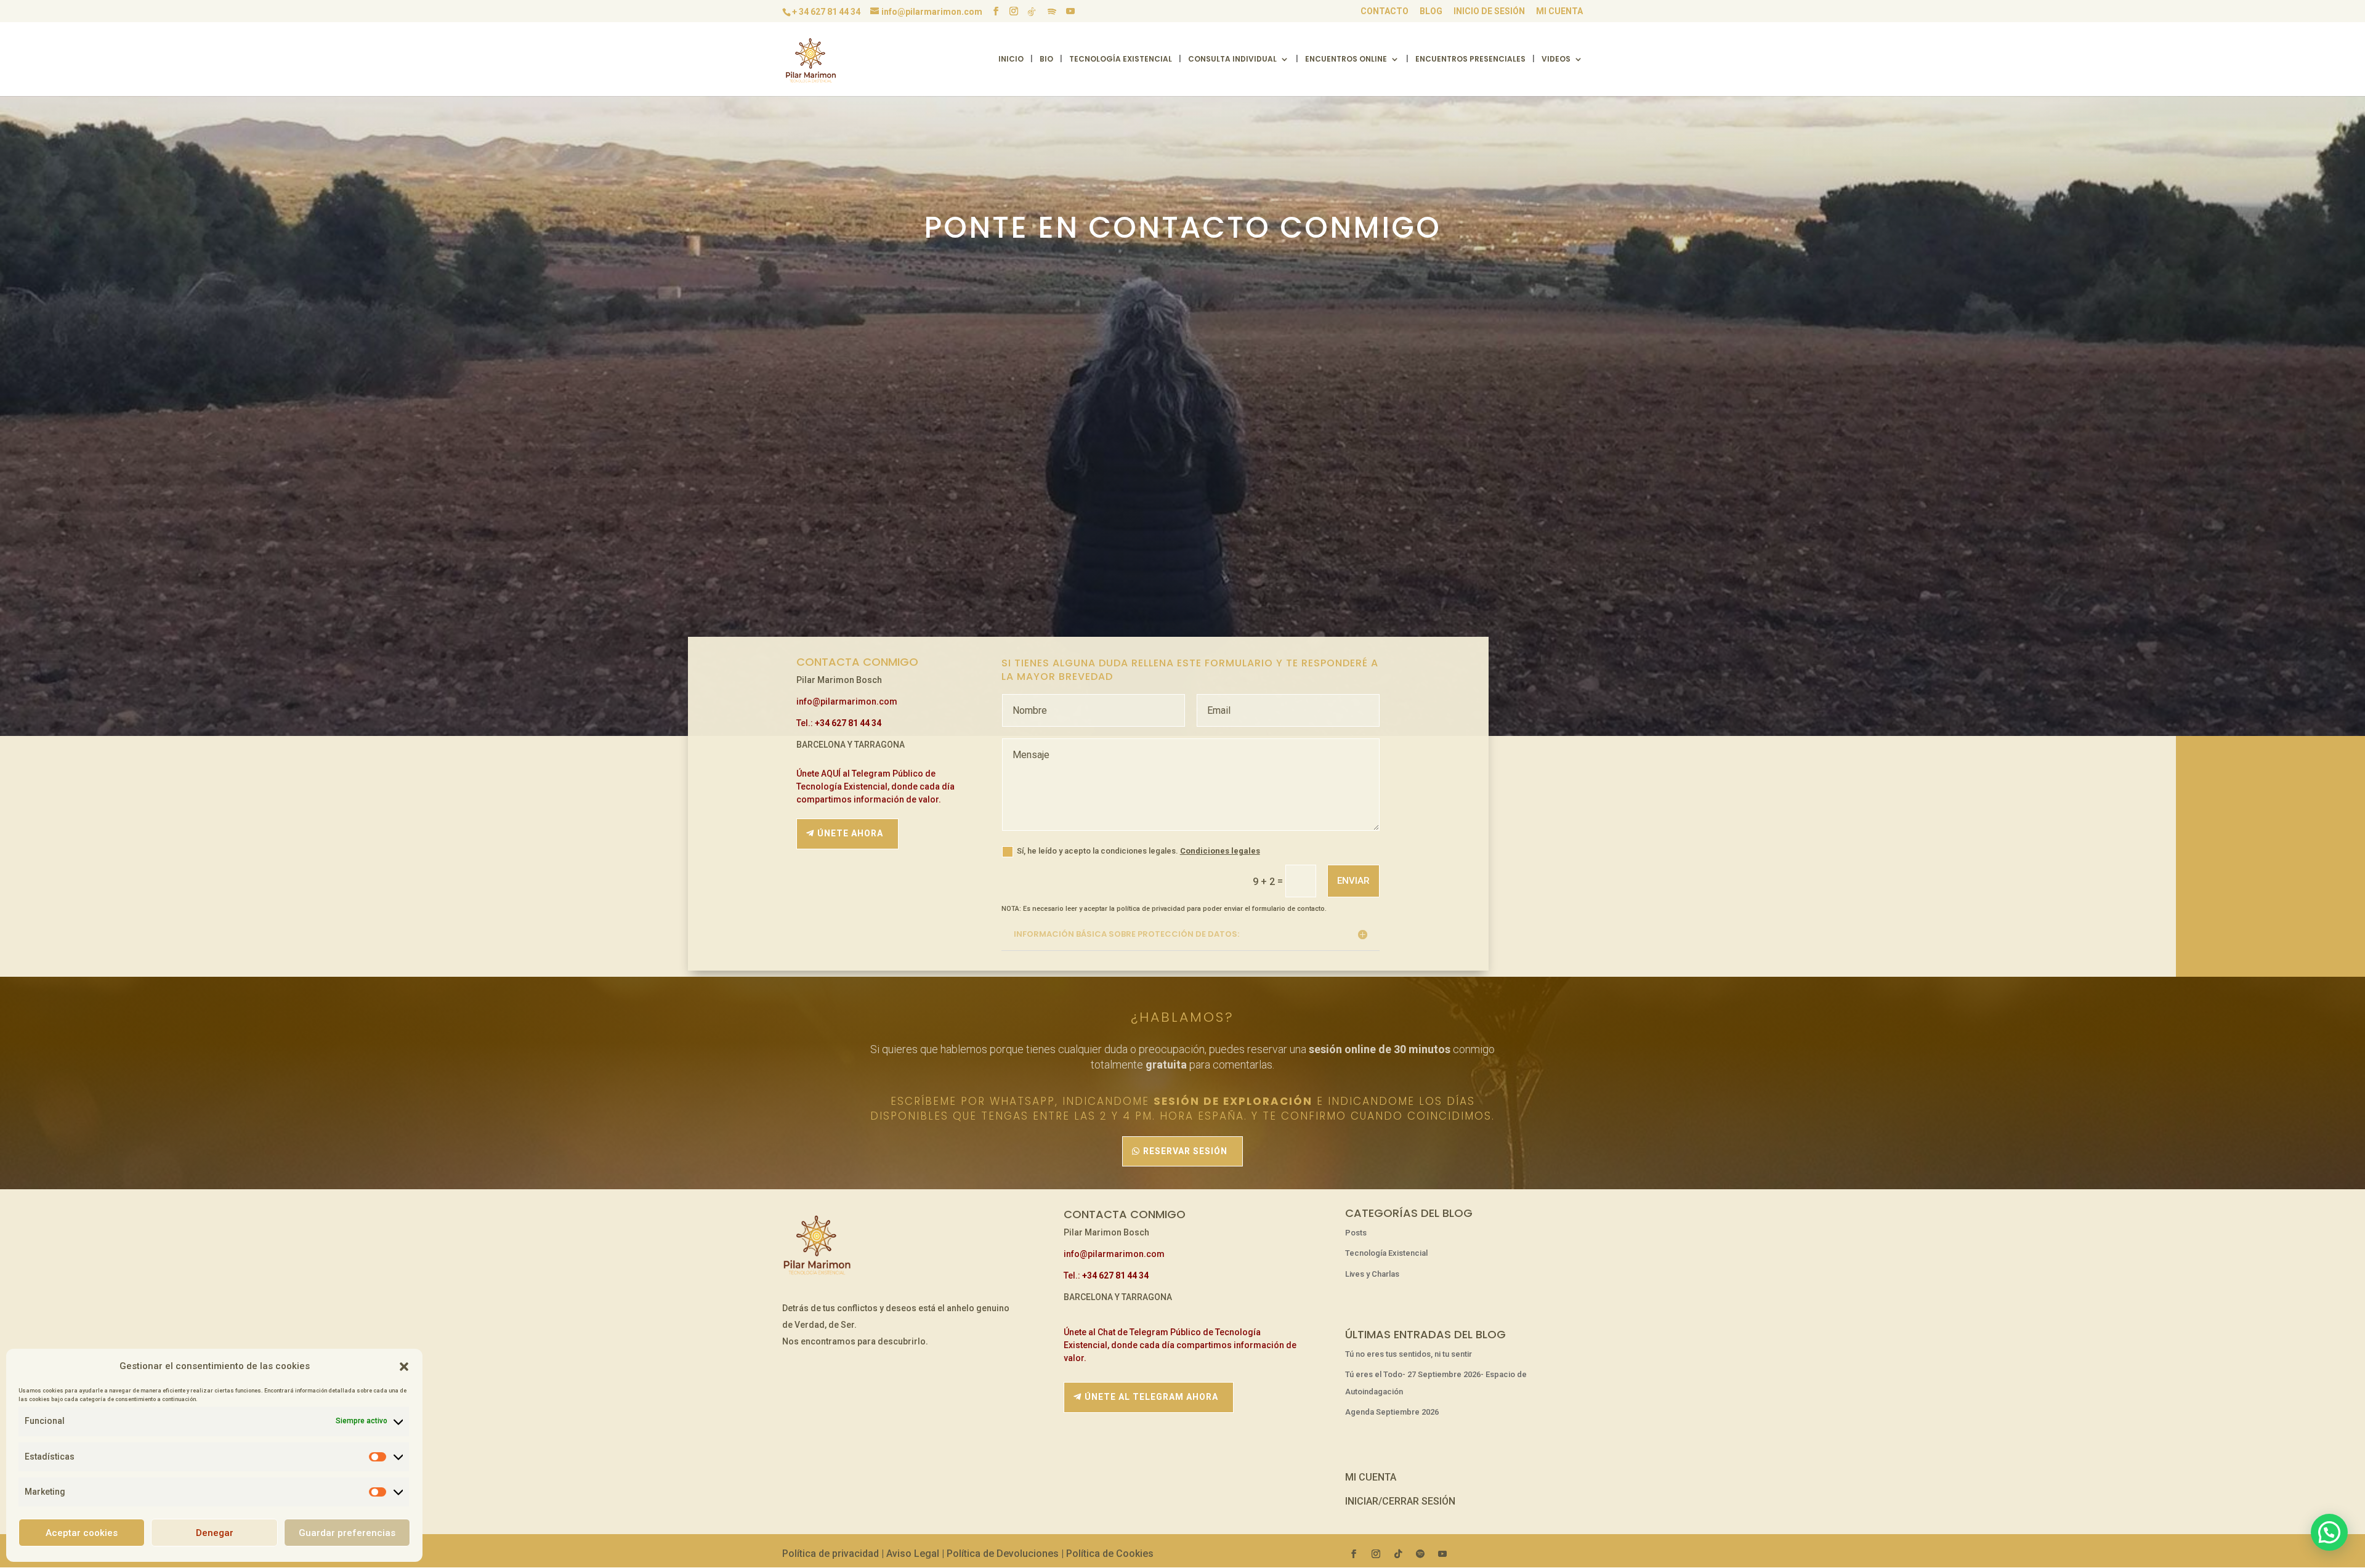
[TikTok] (1032, 12)
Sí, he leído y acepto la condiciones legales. (1138, 851)
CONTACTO (1385, 11)
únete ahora (850, 833)
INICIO (1011, 59)
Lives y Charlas (1372, 1274)
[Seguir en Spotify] (1420, 1554)
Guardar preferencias (347, 1533)
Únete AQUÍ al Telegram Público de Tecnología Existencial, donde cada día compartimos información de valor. (875, 786)
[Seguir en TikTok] (1398, 1554)
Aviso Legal (913, 1554)
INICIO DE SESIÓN (1489, 11)
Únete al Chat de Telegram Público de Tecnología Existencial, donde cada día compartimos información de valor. (1180, 1345)
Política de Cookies (1110, 1554)
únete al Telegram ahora (1151, 1397)
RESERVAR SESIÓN (1185, 1151)
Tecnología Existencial (1386, 1253)
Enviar (1353, 881)
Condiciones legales (1220, 851)
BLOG (1431, 11)
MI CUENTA (1559, 11)
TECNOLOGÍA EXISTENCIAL (1121, 59)
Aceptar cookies (82, 1533)
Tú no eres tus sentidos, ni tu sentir (1409, 1354)
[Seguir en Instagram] (1376, 1554)
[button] (404, 1367)
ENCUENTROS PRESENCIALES (1470, 59)
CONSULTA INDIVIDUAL (1232, 59)
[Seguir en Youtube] (1442, 1554)
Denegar (215, 1533)
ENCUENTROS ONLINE (1346, 59)
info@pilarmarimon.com (847, 701)
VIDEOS (1556, 59)
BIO (1046, 59)
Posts (1356, 1233)
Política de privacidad (831, 1554)
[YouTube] (1070, 11)
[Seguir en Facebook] (1354, 1554)
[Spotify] (1052, 12)
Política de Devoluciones (1003, 1554)
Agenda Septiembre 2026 (1392, 1412)
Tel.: (839, 723)
